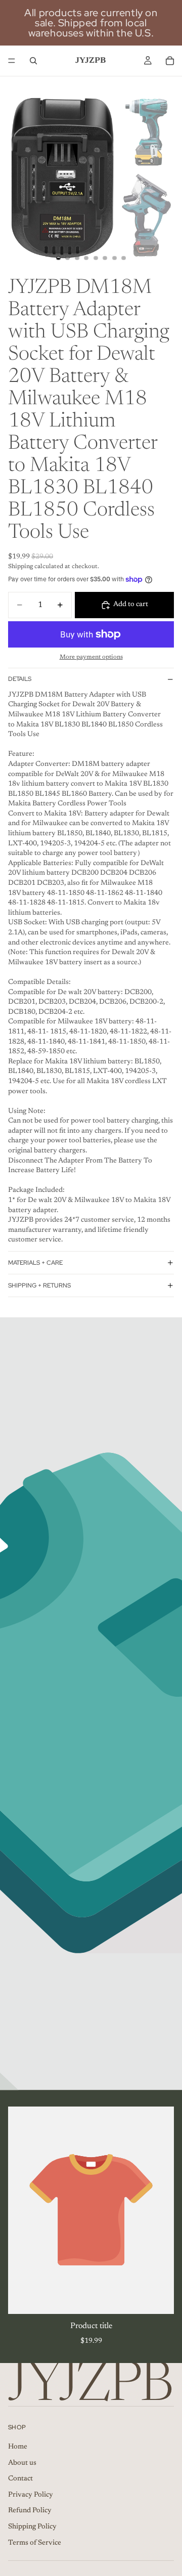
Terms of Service (35, 2543)
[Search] (33, 61)
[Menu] (12, 61)
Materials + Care (35, 1263)
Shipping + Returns (39, 1285)
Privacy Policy (31, 2495)
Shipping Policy (32, 2527)
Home (18, 2447)
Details (20, 679)
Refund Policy (30, 2511)
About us (22, 2463)
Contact (20, 2479)
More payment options (91, 657)
